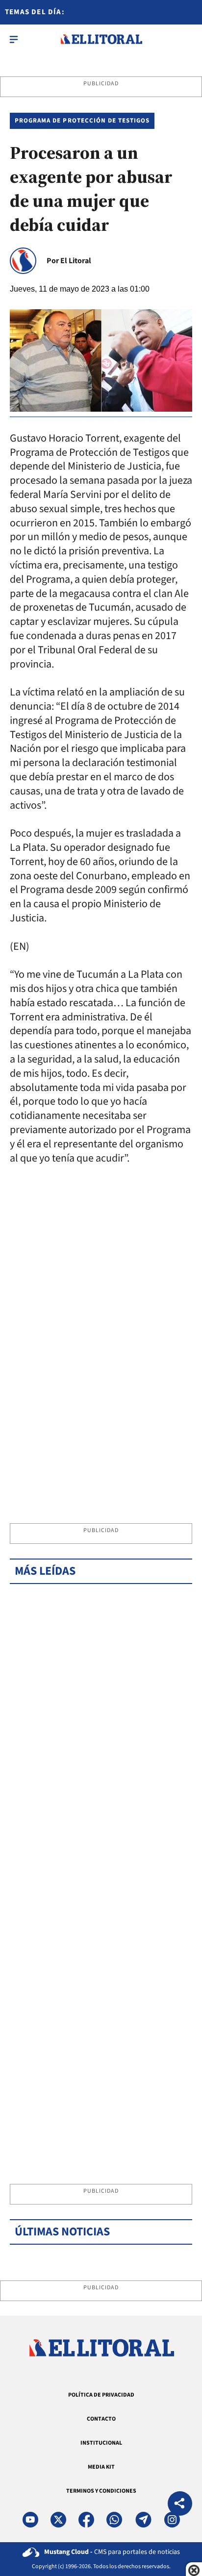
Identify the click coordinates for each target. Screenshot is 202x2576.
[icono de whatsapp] (114, 2520)
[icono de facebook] (86, 2520)
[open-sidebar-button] (14, 39)
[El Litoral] (101, 39)
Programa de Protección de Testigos (82, 121)
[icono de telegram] (143, 2520)
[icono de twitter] (58, 2520)
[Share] (180, 2505)
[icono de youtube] (30, 2520)
